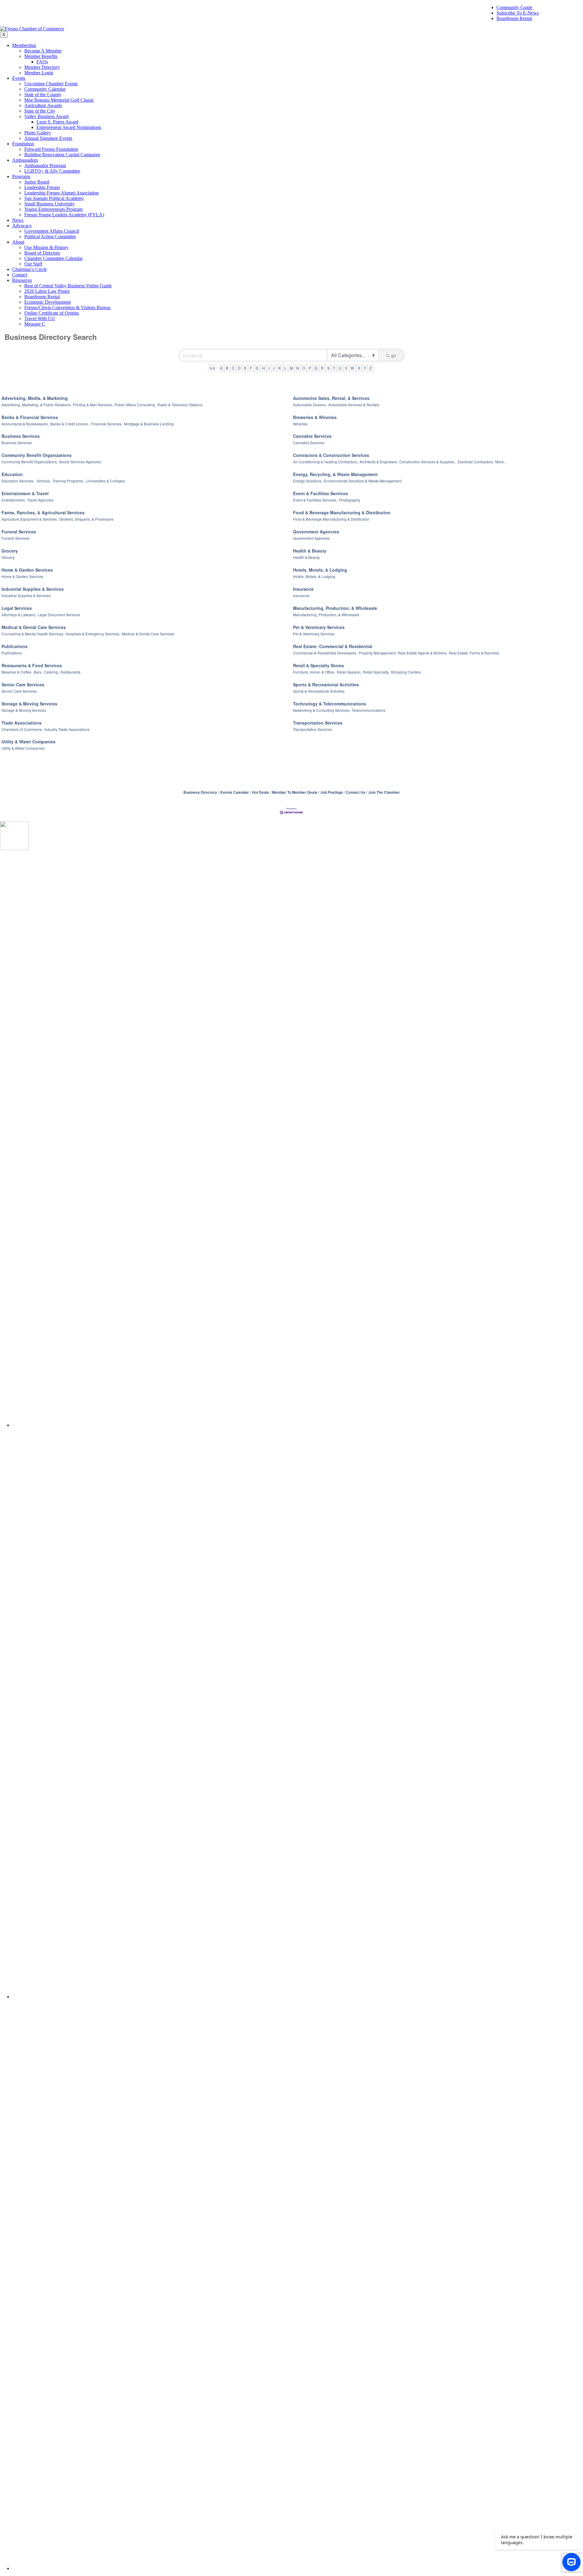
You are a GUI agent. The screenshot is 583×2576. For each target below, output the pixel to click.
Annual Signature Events (48, 138)
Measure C (35, 324)
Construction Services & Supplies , (428, 462)
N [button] (298, 368)
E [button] (245, 368)
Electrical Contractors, (476, 462)
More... (501, 462)
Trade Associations (22, 723)
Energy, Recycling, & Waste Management (335, 474)
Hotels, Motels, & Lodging (320, 570)
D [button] (239, 368)
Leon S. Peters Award (57, 122)
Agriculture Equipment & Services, (30, 519)
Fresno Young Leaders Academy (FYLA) (64, 215)
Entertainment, (14, 500)
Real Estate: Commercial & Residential (333, 646)
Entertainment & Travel (25, 493)
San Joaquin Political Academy (54, 198)
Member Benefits (41, 56)
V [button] (346, 368)
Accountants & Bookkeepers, (25, 424)
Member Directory (42, 67)
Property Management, (377, 653)
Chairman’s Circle (29, 269)
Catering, (51, 672)
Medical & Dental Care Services (34, 627)
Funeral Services (19, 532)
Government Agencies (316, 532)
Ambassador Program (45, 166)
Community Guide (514, 7)
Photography (349, 500)
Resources (22, 280)
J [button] (274, 368)
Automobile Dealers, (310, 405)
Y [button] (365, 368)
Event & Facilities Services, (315, 500)
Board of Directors (42, 253)
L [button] (285, 368)
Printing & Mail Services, (93, 405)
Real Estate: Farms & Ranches (474, 653)
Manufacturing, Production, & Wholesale (335, 608)
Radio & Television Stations (180, 405)
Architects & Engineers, (379, 462)
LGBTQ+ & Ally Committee (52, 171)
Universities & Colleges (106, 481)
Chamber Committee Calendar (53, 258)
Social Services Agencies (80, 462)
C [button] (233, 368)
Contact (20, 275)
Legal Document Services (59, 615)
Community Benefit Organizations (37, 455)
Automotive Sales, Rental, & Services (331, 398)
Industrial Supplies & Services (33, 589)
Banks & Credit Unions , (70, 424)
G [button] (257, 368)
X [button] (359, 368)
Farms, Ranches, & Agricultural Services (43, 512)
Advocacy (22, 226)
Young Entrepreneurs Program (53, 209)
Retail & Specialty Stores (319, 665)
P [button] (310, 368)
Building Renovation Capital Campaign (62, 155)
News (18, 220)
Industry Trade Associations (67, 729)
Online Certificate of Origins (52, 313)
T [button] (334, 368)
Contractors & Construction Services (331, 455)
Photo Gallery (38, 133)
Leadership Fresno (42, 187)
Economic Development (48, 302)
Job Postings (332, 792)
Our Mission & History (46, 247)
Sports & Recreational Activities (326, 685)
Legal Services (17, 608)
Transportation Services (318, 723)
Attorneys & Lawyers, (19, 615)
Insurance (303, 589)
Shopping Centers (406, 672)
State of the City (40, 111)
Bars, (38, 672)
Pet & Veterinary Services (319, 627)
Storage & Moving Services (29, 704)
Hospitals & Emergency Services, (93, 634)
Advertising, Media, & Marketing (35, 398)
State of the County (43, 95)
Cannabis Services (312, 436)
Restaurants (70, 672)
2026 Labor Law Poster (47, 291)
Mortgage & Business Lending (149, 424)
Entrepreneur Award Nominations (69, 127)
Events (19, 78)
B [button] (227, 368)
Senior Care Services (23, 685)
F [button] (251, 368)
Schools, (44, 481)
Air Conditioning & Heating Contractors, (326, 462)
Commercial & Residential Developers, (325, 653)
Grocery (10, 551)
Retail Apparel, (349, 672)
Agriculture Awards (43, 105)
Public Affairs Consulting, (135, 405)
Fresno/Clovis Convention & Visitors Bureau (67, 308)
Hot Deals (261, 792)
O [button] (304, 368)
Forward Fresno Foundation (51, 149)
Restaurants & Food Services (32, 665)
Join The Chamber (384, 792)
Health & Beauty (310, 551)
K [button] (280, 368)
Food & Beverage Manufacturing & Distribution (342, 512)
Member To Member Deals (295, 792)
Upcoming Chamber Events (51, 84)
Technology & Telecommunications (330, 704)
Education (12, 474)
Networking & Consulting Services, (322, 710)
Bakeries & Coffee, (17, 672)
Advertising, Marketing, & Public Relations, (36, 405)
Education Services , (18, 481)
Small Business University (49, 204)
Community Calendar (45, 89)
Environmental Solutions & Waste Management (363, 481)
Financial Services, (107, 424)
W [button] (352, 368)
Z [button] (371, 368)
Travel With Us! (40, 318)
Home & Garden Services (27, 570)
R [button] (322, 368)
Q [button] (316, 368)
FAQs (42, 62)
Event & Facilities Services (320, 493)
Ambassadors (25, 160)
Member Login (39, 73)
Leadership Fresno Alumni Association (61, 193)
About (18, 242)
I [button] (269, 368)
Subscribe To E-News (518, 13)
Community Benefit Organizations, (30, 462)
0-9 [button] (212, 368)
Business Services (21, 436)
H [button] (264, 368)
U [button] (340, 368)
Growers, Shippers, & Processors (86, 519)
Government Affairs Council (52, 231)
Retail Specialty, (376, 672)
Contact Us (356, 792)
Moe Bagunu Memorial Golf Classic (59, 100)
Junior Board (37, 182)
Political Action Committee (50, 237)
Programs (21, 176)
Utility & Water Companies (29, 742)
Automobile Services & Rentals (354, 405)
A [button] (221, 368)
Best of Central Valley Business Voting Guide (68, 286)
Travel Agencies (40, 500)
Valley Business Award (46, 116)
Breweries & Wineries (315, 417)
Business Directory (200, 792)
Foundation (23, 144)
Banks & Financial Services (30, 417)
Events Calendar (235, 792)
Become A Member (43, 51)
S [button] (328, 368)
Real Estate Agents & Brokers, (423, 653)
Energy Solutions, (308, 481)
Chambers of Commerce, (22, 729)
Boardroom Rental (514, 18)
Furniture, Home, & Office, (314, 672)
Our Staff (33, 264)
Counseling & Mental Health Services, (33, 634)
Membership (24, 45)
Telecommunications (369, 710)
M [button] (291, 368)
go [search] (394, 355)
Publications (15, 646)
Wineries (300, 424)
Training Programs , (69, 481)
